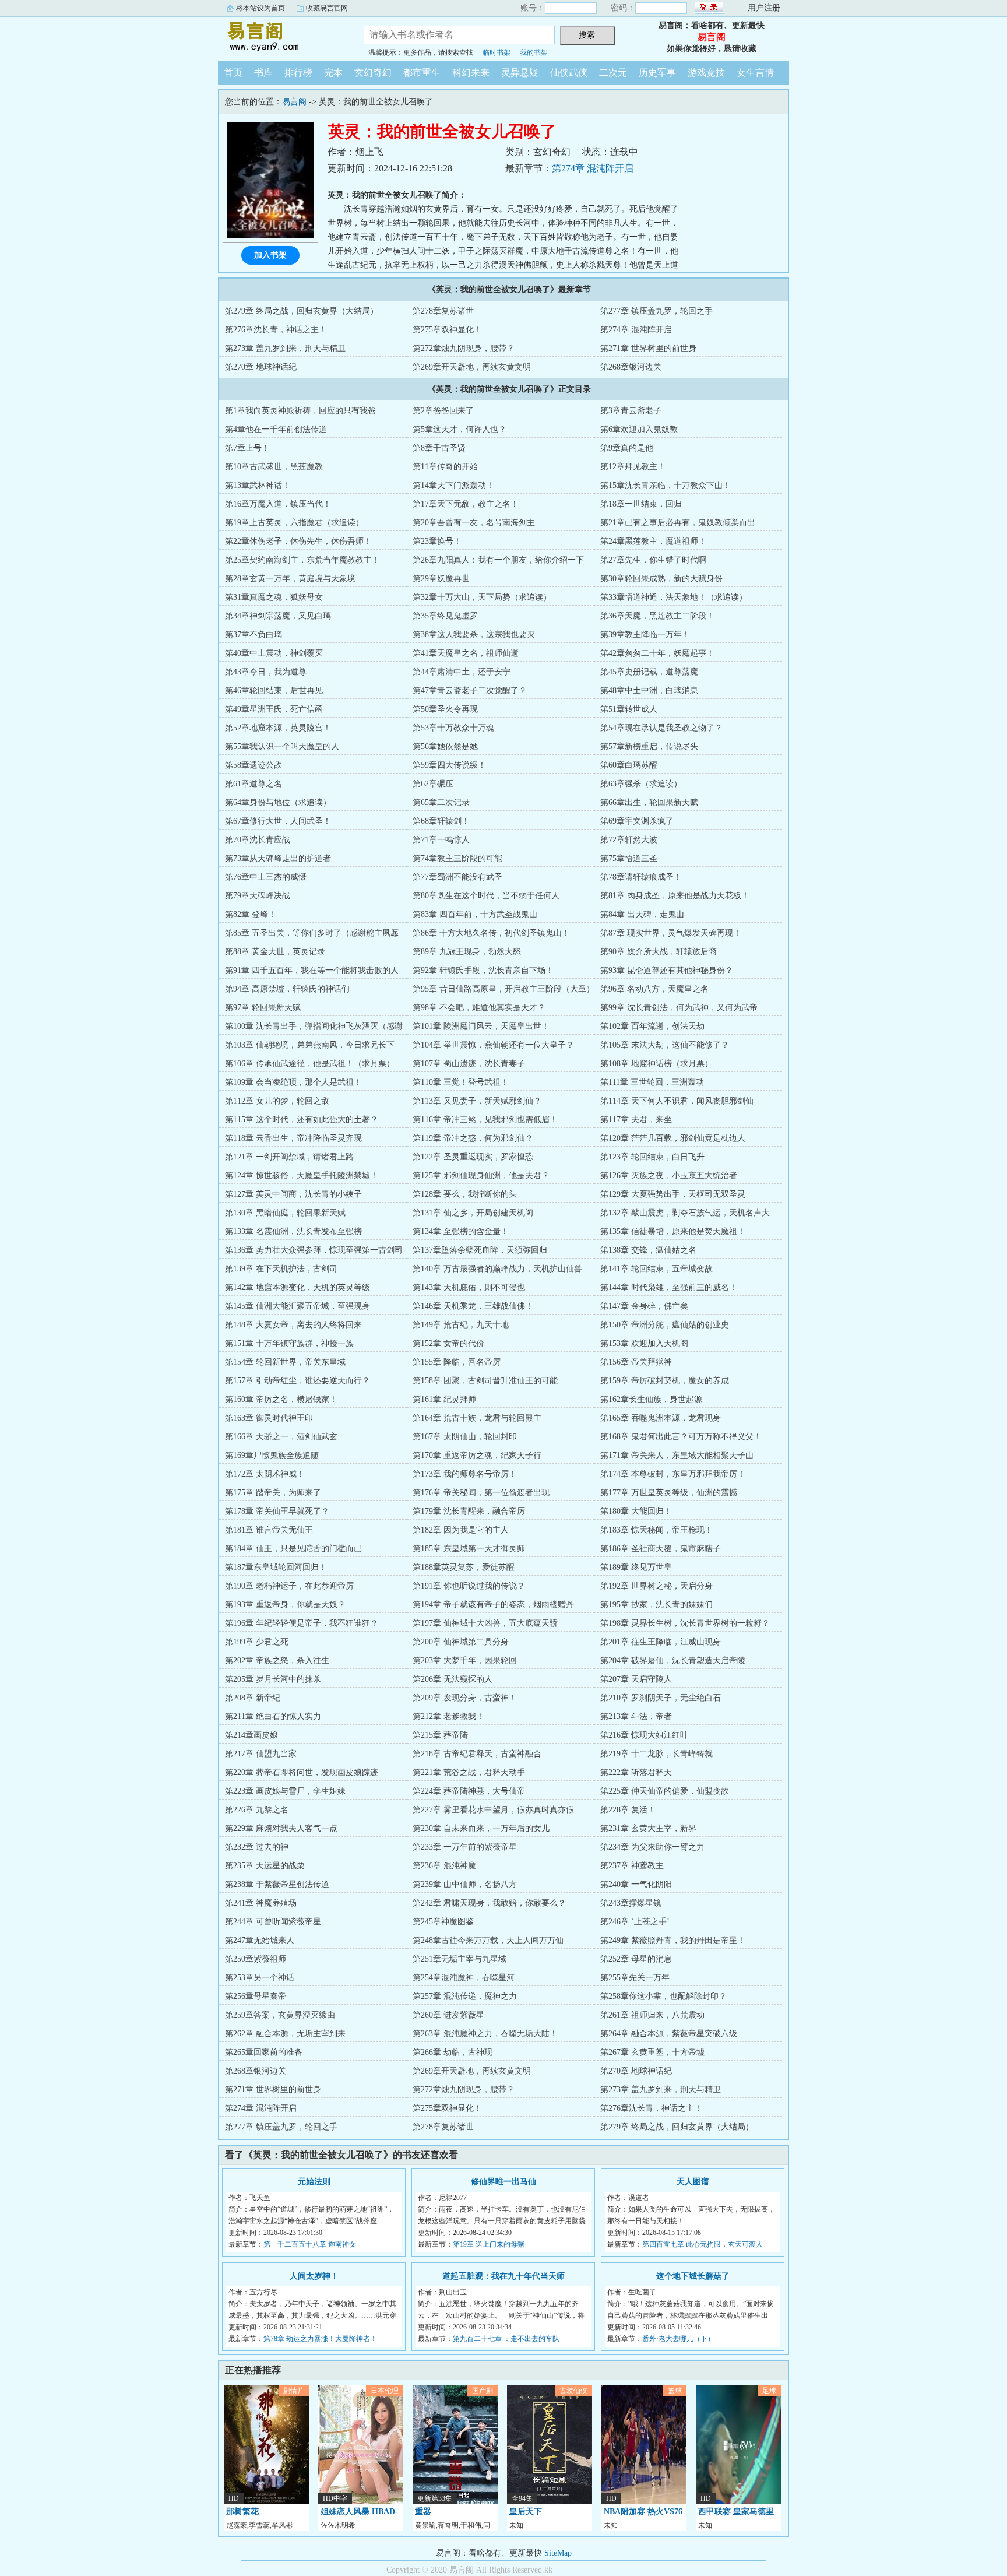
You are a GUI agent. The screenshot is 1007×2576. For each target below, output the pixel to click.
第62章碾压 (433, 784)
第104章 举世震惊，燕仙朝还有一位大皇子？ (493, 1045)
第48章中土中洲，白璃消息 (649, 690)
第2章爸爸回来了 (443, 411)
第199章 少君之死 (257, 1642)
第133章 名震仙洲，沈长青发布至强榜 (293, 1231)
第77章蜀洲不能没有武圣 (457, 877)
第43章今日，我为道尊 (266, 672)
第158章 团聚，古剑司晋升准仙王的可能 (485, 1381)
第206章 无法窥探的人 (453, 1679)
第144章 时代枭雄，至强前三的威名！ (669, 1287)
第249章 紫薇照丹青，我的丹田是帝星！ (673, 1940)
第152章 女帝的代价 (448, 1343)
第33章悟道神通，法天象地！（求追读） (674, 597)
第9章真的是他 (627, 448)
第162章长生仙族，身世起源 (651, 1399)
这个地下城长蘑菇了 (693, 2276)
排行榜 (298, 73)
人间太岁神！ (314, 2276)
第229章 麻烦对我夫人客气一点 (281, 1828)
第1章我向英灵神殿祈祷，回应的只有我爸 (300, 411)
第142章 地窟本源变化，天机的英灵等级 (297, 1287)
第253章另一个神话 (260, 1978)
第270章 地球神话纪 (261, 367)
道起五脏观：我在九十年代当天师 (503, 2276)
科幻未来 (471, 73)
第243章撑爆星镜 (631, 1903)
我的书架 (534, 52)
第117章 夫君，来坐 (636, 1120)
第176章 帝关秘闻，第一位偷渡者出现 (481, 1493)
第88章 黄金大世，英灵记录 (275, 952)
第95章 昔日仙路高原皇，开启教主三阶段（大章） (503, 989)
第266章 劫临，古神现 (453, 2052)
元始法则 (314, 2182)
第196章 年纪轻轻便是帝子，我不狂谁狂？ (302, 1623)
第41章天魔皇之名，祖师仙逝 (466, 653)
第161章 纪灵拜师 (444, 1399)
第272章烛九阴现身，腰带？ (464, 348)
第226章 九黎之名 (257, 1810)
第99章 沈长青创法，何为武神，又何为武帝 (679, 1008)
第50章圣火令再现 (445, 709)
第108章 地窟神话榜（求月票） (656, 1064)
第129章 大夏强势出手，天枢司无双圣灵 (673, 1194)
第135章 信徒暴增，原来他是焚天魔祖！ (673, 1231)
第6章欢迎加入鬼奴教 (639, 429)
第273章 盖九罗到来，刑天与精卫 (285, 348)
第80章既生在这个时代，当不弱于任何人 (486, 896)
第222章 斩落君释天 (636, 1772)
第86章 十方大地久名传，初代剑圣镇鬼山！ (491, 933)
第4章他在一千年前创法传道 (276, 429)
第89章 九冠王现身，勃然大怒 (467, 952)
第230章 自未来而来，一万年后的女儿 (481, 1828)
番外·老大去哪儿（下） (678, 2339)
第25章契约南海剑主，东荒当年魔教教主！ (302, 560)
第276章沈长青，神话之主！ (276, 330)
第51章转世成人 (629, 709)
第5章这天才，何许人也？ (460, 429)
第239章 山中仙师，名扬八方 (465, 1884)
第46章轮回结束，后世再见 (274, 690)
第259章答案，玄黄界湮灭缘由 (280, 2015)
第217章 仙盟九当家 (261, 1754)
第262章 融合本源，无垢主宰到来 (285, 2034)
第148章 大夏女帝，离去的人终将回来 (293, 1325)
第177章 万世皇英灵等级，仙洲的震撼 (669, 1493)
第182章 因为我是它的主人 (461, 1530)
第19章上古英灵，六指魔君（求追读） (294, 523)
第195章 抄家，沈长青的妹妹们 (656, 1605)
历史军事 (657, 73)
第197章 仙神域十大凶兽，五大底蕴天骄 (485, 1623)
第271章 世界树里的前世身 (648, 348)
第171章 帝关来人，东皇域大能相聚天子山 (677, 1455)
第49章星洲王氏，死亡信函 (274, 709)
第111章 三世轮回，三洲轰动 (652, 1082)
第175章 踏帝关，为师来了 (273, 1493)
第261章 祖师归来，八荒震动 (652, 2015)
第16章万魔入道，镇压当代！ (278, 504)
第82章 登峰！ (251, 914)
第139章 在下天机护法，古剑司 (281, 1269)
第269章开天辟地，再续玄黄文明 (472, 367)
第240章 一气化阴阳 (636, 1884)
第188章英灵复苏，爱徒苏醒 (464, 1567)
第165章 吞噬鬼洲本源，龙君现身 (661, 1418)
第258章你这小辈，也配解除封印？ (663, 1996)
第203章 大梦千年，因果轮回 (465, 1660)
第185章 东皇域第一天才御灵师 (469, 1549)
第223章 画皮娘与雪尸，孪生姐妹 (285, 1791)
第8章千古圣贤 (439, 448)
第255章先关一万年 (635, 1978)
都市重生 (422, 73)
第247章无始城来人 (260, 1940)
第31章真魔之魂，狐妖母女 (274, 597)
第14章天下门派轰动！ (453, 485)
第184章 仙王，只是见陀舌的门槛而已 (293, 1549)
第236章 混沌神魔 (444, 1866)
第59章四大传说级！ (449, 765)
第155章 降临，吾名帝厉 (457, 1362)
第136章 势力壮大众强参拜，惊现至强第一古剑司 (314, 1250)
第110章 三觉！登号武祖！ (461, 1082)
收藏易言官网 (327, 8)
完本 (333, 73)
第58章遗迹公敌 (253, 765)
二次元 (613, 73)
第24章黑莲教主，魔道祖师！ (653, 541)
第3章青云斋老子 (631, 411)
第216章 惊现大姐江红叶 (644, 1735)
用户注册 (764, 8)
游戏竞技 (706, 73)
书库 (263, 73)
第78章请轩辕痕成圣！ (641, 877)
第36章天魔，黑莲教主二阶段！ (657, 616)
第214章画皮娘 (251, 1735)
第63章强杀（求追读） (641, 784)
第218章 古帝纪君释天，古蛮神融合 (477, 1754)
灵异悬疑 (520, 73)
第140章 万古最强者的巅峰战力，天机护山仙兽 (497, 1269)
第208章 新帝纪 (253, 1698)
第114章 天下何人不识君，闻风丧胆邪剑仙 (677, 1101)
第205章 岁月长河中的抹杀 (273, 1679)
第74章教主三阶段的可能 (457, 858)
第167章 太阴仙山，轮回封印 (465, 1437)
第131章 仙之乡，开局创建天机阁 (473, 1213)
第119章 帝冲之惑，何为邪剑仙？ (473, 1138)
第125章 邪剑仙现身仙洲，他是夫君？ (481, 1175)
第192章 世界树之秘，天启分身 (656, 1586)
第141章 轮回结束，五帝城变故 (656, 1269)
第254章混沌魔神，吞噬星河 (464, 1978)
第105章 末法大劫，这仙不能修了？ (665, 1045)
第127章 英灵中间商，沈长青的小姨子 (293, 1194)
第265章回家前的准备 (264, 2052)
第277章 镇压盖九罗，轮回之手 (656, 311)
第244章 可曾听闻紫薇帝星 (273, 1922)
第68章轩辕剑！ (441, 821)
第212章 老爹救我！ (448, 1716)
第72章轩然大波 (629, 840)
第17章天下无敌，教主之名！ (466, 504)
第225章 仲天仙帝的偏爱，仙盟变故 (665, 1791)
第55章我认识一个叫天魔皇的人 (282, 746)
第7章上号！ (247, 448)
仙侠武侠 (569, 73)
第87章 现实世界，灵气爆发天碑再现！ (671, 933)
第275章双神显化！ (447, 330)
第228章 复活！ (628, 1810)
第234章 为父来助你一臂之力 (652, 1847)
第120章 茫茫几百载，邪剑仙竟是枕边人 (673, 1138)
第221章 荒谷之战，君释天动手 (469, 1772)
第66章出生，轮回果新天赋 (649, 802)
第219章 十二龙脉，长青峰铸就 (656, 1754)
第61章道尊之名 (253, 784)
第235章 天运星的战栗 (265, 1866)
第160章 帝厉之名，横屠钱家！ (281, 1399)
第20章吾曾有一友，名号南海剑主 (474, 523)
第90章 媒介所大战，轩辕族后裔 (659, 952)
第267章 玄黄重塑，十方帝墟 (652, 2052)
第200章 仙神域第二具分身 (461, 1642)
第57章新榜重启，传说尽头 (649, 746)
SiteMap (558, 2553)
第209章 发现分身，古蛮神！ (465, 1698)
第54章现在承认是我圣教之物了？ (661, 728)
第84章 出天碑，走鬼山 (642, 914)
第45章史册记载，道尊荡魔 (649, 672)
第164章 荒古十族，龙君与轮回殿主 (477, 1418)
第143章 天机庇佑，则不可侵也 (469, 1287)
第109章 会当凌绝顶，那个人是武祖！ (293, 1082)
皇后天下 (526, 2512)
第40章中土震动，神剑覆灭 (274, 653)
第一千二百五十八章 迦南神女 (310, 2244)
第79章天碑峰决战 (258, 896)
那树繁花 (242, 2512)
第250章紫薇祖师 (256, 1959)
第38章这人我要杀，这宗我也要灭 (474, 635)
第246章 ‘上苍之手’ (635, 1922)
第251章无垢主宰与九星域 (460, 1959)
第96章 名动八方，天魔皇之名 (654, 989)
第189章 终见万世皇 (636, 1567)
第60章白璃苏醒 (629, 765)
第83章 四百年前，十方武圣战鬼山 (475, 914)
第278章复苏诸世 (443, 311)
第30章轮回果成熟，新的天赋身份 (661, 579)
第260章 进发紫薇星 (448, 2015)
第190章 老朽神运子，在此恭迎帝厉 (289, 1586)
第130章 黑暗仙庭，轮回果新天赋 (285, 1213)
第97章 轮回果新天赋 (263, 1008)
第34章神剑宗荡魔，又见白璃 (278, 616)
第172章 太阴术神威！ (265, 1474)
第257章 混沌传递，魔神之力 (465, 1996)
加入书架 (270, 255)
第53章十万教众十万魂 (453, 728)
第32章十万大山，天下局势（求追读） (482, 597)
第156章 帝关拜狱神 (636, 1362)
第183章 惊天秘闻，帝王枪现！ (656, 1530)
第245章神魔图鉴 (443, 1922)
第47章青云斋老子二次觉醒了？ (470, 690)
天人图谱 (693, 2182)
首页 (233, 73)
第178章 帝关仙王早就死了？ (277, 1511)
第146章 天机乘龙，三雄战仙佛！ (473, 1306)
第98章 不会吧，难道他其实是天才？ (479, 1008)
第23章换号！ (437, 541)
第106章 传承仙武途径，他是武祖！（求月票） (310, 1064)
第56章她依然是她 (445, 746)
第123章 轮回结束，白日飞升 (652, 1157)
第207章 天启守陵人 (636, 1679)
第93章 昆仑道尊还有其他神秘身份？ (667, 970)
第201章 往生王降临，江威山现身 (661, 1642)
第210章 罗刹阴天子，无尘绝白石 (661, 1698)
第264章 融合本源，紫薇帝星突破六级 (669, 2034)
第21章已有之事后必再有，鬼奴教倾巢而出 (678, 523)
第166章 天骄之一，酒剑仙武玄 (281, 1437)
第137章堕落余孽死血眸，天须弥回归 (480, 1250)
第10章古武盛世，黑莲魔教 (274, 467)
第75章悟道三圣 (629, 858)
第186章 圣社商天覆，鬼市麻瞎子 (661, 1549)
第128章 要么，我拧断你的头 (465, 1194)
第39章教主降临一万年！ (645, 635)
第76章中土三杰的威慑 (266, 877)
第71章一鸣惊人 (441, 840)
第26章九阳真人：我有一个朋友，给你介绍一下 (498, 560)
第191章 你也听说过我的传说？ (469, 1586)
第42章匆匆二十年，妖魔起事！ (657, 653)
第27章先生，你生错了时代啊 (653, 560)
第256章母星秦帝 (256, 1996)
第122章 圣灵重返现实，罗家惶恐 (473, 1157)
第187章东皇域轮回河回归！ (276, 1567)
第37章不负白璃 (253, 635)
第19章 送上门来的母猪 (489, 2244)
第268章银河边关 (631, 367)
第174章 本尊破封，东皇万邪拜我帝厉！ (673, 1474)
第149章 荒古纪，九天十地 (461, 1325)
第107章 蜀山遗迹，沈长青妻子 (469, 1064)
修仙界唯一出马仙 (503, 2182)
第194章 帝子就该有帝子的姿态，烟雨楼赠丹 (493, 1605)
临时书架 (497, 52)
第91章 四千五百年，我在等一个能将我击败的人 (312, 970)
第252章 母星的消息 (636, 1959)
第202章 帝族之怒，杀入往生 (277, 1660)
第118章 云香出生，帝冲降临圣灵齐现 (293, 1138)
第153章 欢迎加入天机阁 (644, 1343)
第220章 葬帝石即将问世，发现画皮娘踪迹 (302, 1772)
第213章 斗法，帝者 (636, 1716)
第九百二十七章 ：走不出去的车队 (506, 2339)
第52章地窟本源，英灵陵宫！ (278, 728)
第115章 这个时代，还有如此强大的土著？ (302, 1120)
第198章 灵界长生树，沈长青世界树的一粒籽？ (685, 1623)
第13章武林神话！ (258, 485)
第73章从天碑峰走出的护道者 (278, 858)
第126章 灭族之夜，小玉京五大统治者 (669, 1175)
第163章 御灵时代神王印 (269, 1418)
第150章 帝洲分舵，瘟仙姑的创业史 (665, 1325)
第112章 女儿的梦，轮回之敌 (277, 1101)
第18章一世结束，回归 (641, 504)
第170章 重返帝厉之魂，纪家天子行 (477, 1455)
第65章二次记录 (441, 802)
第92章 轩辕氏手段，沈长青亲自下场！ (483, 970)
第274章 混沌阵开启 (593, 168)
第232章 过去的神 (257, 1847)
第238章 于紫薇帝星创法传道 (277, 1884)
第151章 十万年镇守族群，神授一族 (289, 1343)
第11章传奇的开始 (445, 467)
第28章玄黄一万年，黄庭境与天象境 (290, 579)
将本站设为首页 (260, 8)
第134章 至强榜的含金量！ (461, 1231)
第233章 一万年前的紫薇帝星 (465, 1847)
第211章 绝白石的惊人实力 (273, 1716)
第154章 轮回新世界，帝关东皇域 (285, 1362)
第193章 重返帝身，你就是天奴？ (285, 1605)
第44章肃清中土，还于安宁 (462, 672)
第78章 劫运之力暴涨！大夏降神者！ (320, 2339)
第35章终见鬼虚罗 (445, 616)
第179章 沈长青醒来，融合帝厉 (469, 1511)
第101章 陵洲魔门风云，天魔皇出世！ (481, 1026)
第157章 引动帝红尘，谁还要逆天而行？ (297, 1381)
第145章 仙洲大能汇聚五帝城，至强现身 (297, 1306)
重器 (423, 2512)
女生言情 (755, 73)
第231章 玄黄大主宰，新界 (648, 1828)
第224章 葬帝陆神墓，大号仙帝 (469, 1791)
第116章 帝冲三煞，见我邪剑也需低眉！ (485, 1120)
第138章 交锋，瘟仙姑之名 (648, 1250)
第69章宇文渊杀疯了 (637, 821)
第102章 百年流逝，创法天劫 (652, 1026)
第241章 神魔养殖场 (261, 1903)
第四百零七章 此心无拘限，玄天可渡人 (703, 2244)
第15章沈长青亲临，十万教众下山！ (666, 485)
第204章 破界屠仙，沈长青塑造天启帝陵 (673, 1660)
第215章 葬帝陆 (440, 1735)
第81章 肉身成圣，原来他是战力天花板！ (675, 896)
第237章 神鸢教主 (632, 1866)
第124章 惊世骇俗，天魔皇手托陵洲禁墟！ (302, 1175)
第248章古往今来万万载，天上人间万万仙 (488, 1940)
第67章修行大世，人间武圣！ (278, 821)
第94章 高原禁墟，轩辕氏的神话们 (287, 989)
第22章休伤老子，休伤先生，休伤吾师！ (298, 541)
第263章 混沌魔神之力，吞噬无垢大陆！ (485, 2034)
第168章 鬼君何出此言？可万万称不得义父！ (681, 1437)
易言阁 (282, 37)
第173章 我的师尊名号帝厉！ (465, 1474)
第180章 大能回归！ (636, 1511)
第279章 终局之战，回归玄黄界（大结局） (302, 311)
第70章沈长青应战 (258, 840)
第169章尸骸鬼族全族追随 (272, 1455)
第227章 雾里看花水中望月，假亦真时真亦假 (493, 1810)
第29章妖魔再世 (441, 579)
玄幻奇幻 (373, 73)
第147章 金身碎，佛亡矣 (644, 1306)
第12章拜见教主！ (633, 467)
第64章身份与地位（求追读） (278, 802)
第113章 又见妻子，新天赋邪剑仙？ (477, 1101)
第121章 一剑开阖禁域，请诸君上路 (289, 1157)
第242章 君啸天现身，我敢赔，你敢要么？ (489, 1903)
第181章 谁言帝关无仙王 (269, 1530)
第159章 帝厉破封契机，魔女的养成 (665, 1381)
